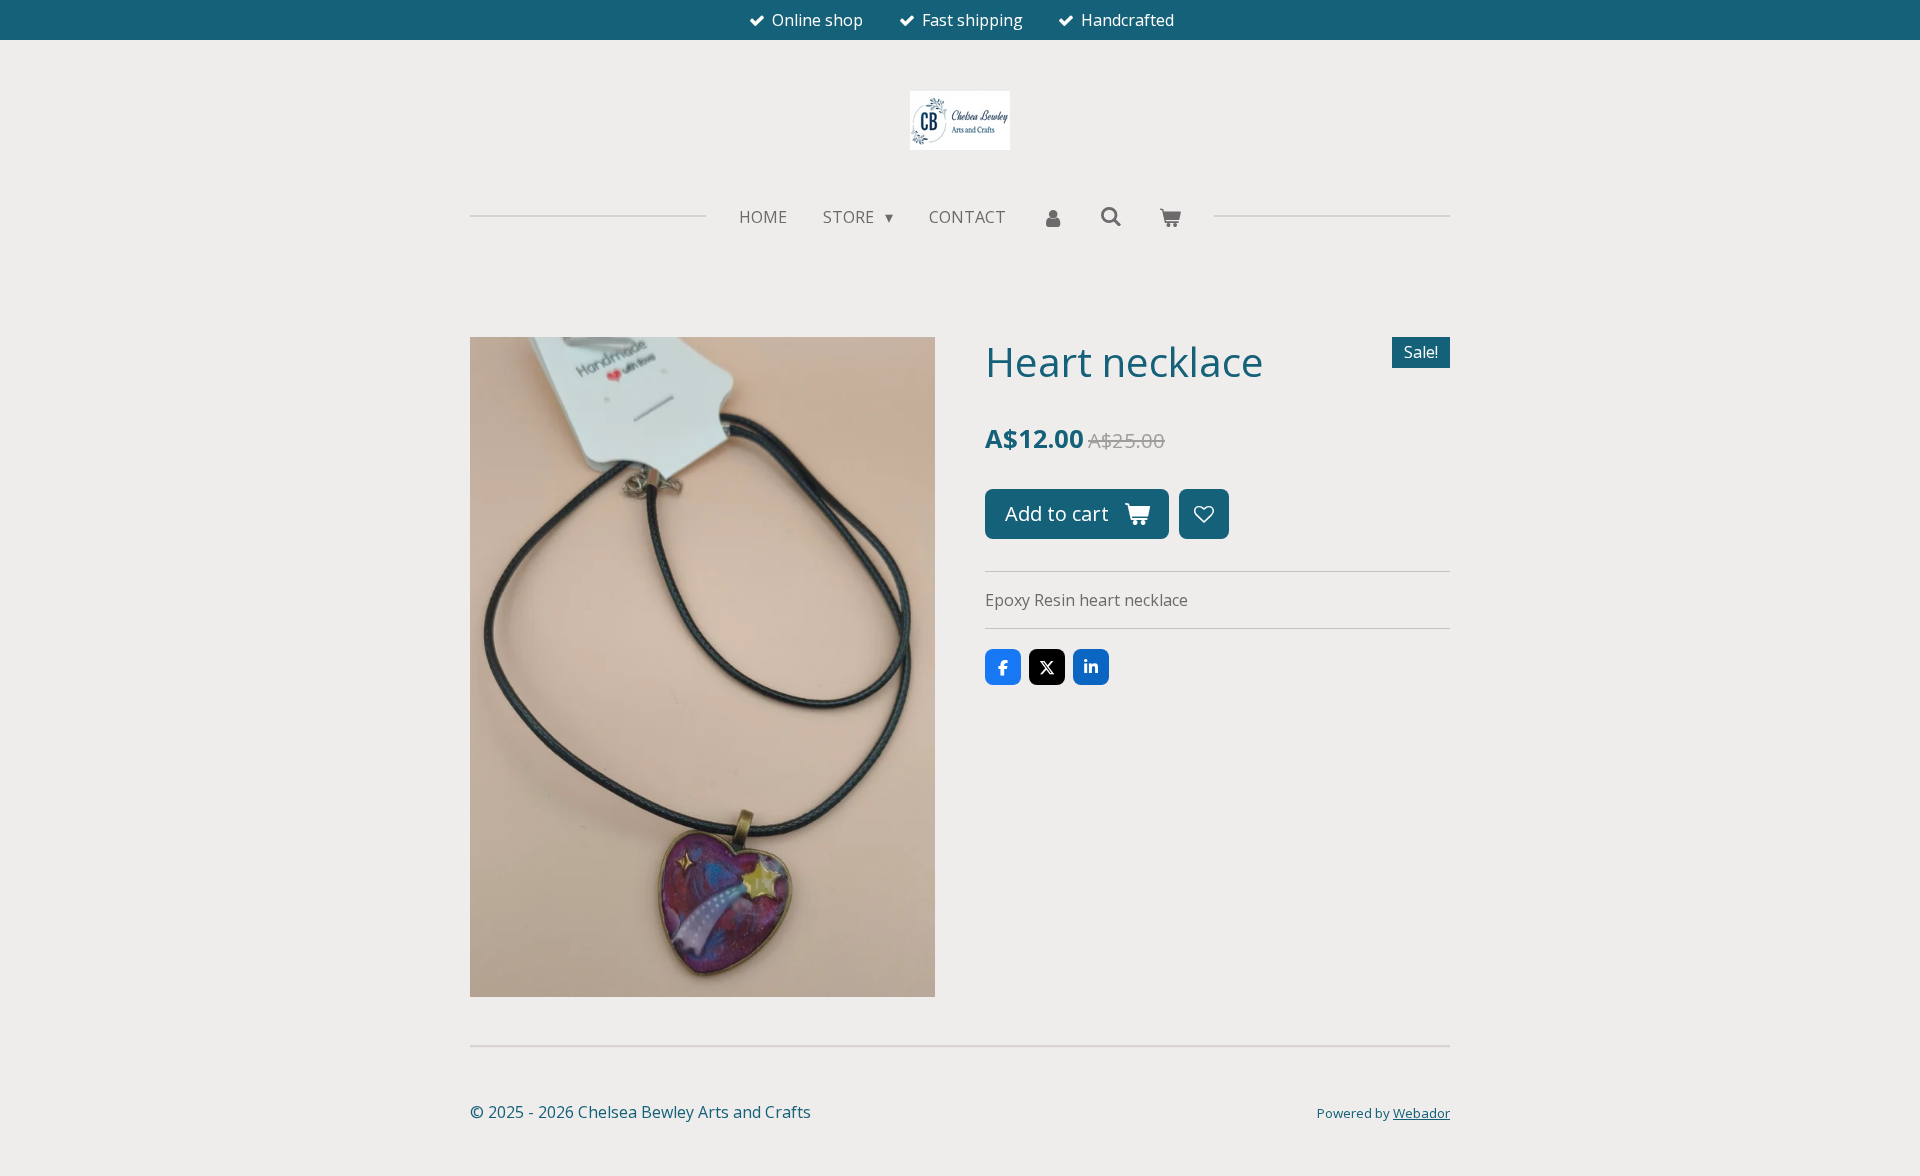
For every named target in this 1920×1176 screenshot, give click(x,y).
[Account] (1053, 217)
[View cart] (1169, 217)
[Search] (1111, 216)
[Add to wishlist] (1204, 514)
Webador (1421, 1113)
